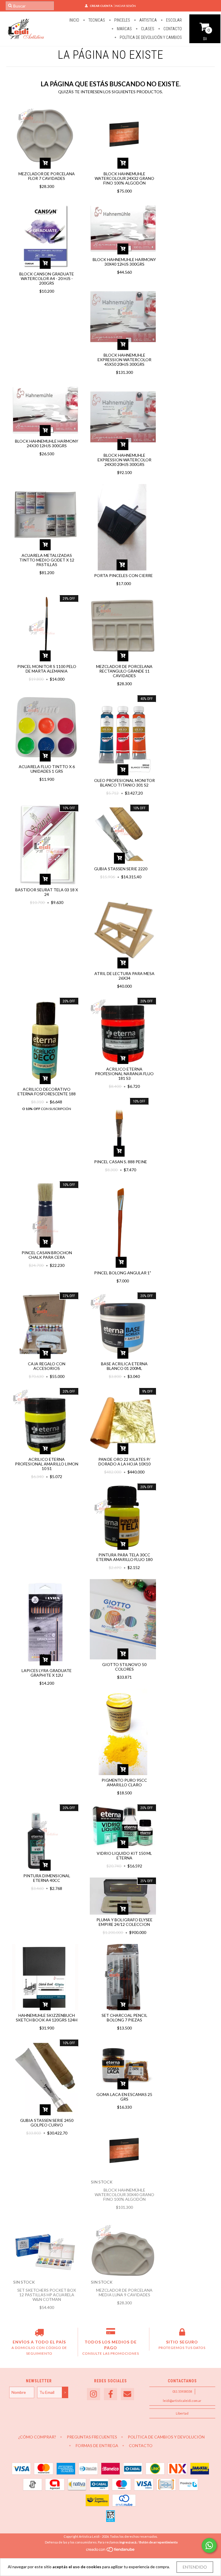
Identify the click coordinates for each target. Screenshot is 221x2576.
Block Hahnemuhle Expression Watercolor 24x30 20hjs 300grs (124, 460)
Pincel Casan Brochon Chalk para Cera (47, 1255)
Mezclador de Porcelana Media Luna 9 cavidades (124, 2292)
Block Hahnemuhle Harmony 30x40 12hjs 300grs (124, 262)
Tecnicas (96, 20)
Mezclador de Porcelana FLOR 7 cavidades (47, 176)
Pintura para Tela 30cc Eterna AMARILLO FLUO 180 (124, 1557)
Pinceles (122, 20)
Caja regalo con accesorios (47, 1366)
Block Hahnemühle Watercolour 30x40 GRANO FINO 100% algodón (124, 2195)
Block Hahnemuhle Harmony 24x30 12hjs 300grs (47, 443)
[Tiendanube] (111, 2551)
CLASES (147, 29)
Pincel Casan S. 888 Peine (121, 1162)
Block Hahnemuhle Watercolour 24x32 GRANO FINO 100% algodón (124, 178)
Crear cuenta (101, 6)
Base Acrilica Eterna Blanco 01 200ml (124, 1366)
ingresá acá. (128, 2542)
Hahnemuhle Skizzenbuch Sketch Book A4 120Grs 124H (47, 2018)
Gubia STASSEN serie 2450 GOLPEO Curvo (47, 2123)
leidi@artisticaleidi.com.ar (182, 2401)
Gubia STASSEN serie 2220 (121, 869)
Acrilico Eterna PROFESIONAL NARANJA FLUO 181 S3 (124, 1074)
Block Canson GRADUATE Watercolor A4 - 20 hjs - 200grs (47, 278)
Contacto (172, 29)
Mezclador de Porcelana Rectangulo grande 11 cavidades (124, 671)
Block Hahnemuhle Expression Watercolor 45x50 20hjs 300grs (124, 360)
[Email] (127, 2394)
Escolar (174, 20)
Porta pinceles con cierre (123, 575)
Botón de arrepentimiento (159, 2542)
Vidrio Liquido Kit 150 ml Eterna (124, 1856)
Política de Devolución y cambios (150, 37)
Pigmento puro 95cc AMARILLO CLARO (124, 1782)
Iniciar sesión (125, 6)
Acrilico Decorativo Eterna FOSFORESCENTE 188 (47, 1091)
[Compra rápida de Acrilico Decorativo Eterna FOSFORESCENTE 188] (45, 1079)
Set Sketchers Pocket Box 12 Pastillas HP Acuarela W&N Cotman (47, 2295)
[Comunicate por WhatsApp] (209, 2545)
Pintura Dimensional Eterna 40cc (47, 1878)
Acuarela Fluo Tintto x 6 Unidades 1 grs (47, 769)
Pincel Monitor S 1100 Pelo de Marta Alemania (47, 669)
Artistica (148, 20)
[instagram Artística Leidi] (94, 2394)
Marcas (124, 29)
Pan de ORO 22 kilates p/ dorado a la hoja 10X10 (124, 1462)
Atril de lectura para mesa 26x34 (124, 976)
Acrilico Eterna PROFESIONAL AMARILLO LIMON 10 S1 (47, 1464)
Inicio (74, 20)
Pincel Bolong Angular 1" (123, 1273)
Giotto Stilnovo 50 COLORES (124, 1667)
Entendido (195, 2567)
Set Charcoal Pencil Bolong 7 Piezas (124, 2018)
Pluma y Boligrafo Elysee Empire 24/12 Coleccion (124, 1922)
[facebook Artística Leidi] (110, 2394)
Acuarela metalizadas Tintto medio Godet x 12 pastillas (47, 560)
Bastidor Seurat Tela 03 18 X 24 (47, 892)
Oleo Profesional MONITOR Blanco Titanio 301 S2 (124, 783)
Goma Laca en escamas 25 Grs (124, 2097)
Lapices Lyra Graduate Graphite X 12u (47, 1673)
